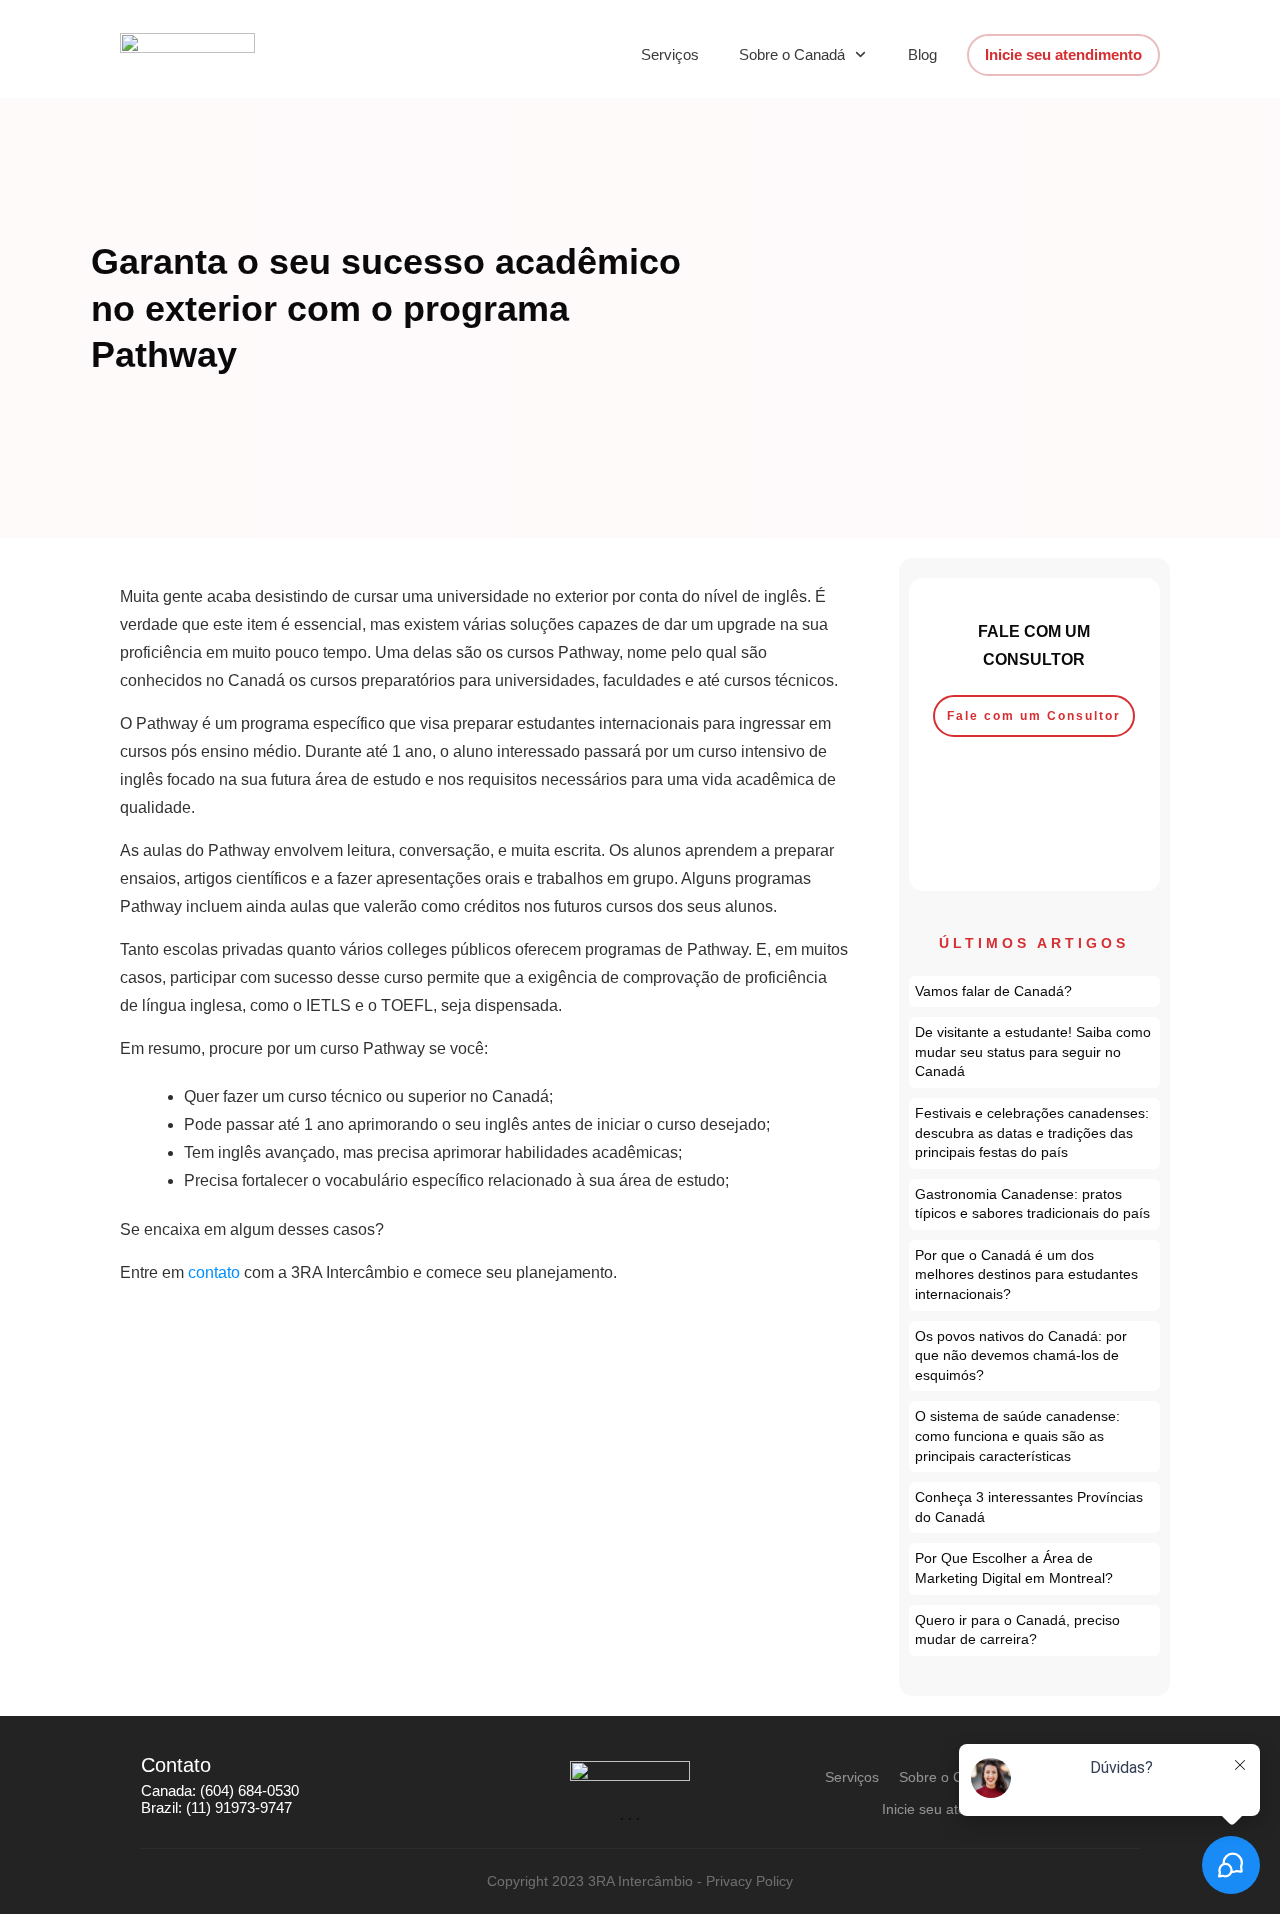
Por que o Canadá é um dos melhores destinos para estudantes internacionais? (1035, 1275)
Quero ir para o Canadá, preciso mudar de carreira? (1035, 1630)
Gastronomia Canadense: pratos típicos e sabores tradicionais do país (1035, 1204)
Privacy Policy (749, 1881)
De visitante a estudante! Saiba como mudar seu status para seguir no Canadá (1035, 1052)
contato (214, 1272)
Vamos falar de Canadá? (1035, 992)
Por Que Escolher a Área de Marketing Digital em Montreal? (1035, 1568)
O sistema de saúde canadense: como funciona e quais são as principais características (1035, 1436)
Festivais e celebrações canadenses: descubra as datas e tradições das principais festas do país (1035, 1133)
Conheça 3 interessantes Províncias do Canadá (1035, 1507)
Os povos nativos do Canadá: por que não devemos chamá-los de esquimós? (1035, 1356)
